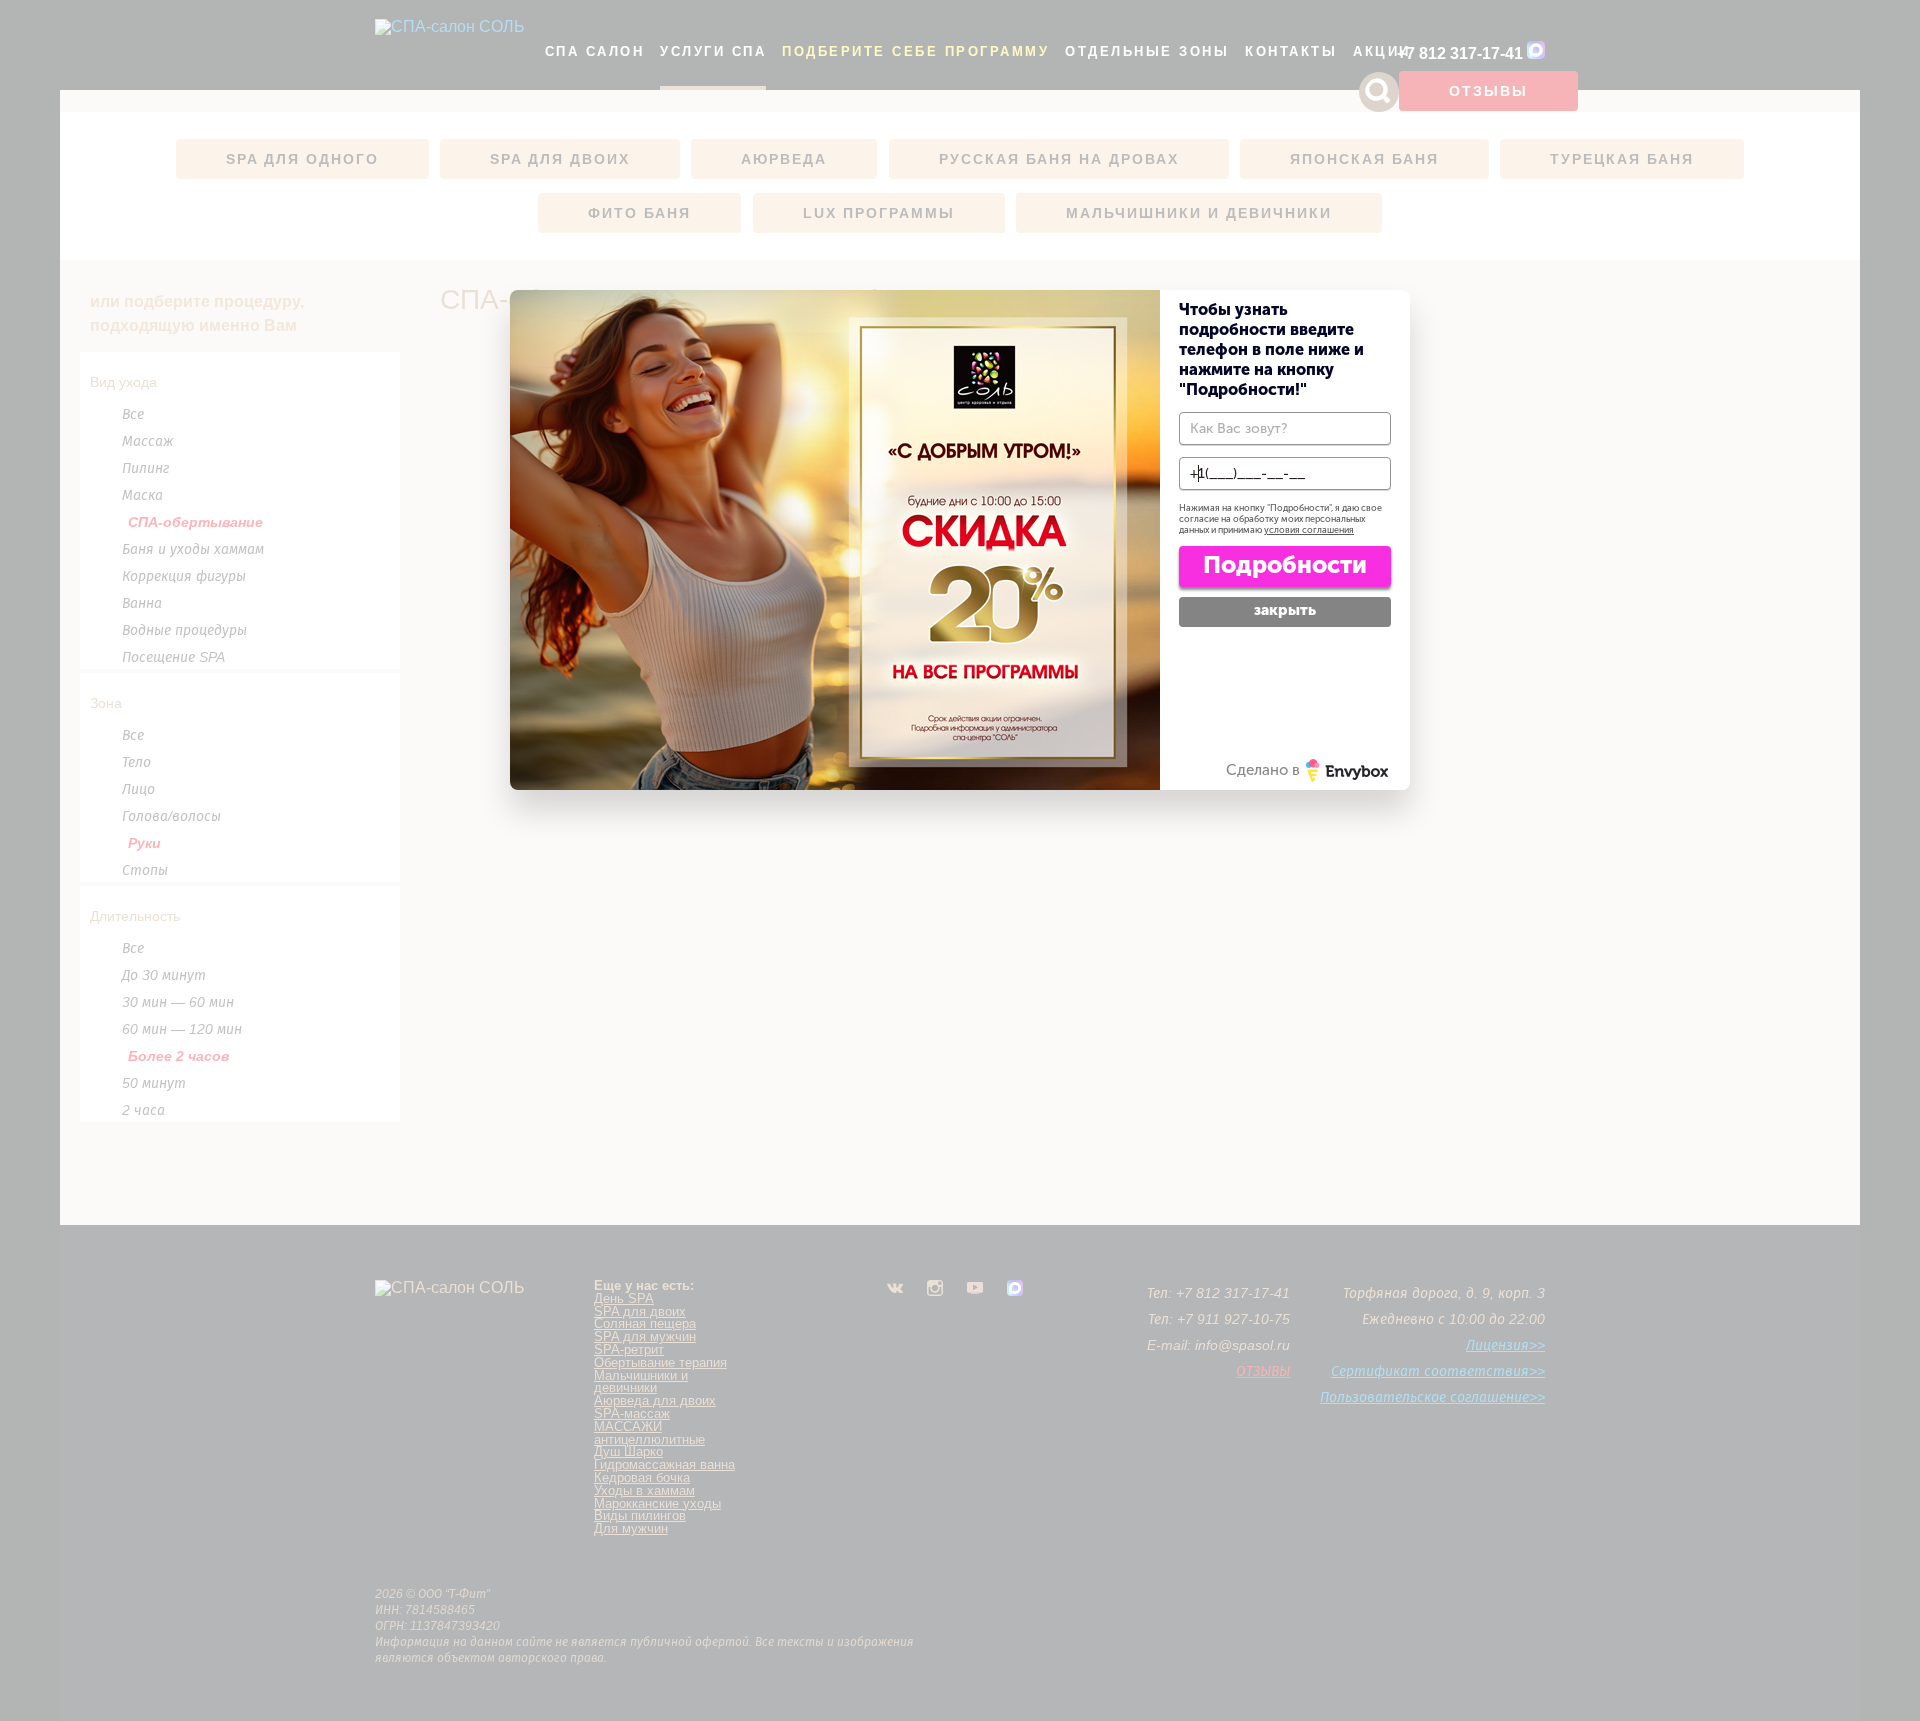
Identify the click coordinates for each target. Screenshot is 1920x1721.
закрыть (1285, 610)
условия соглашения (1309, 530)
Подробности (1285, 564)
